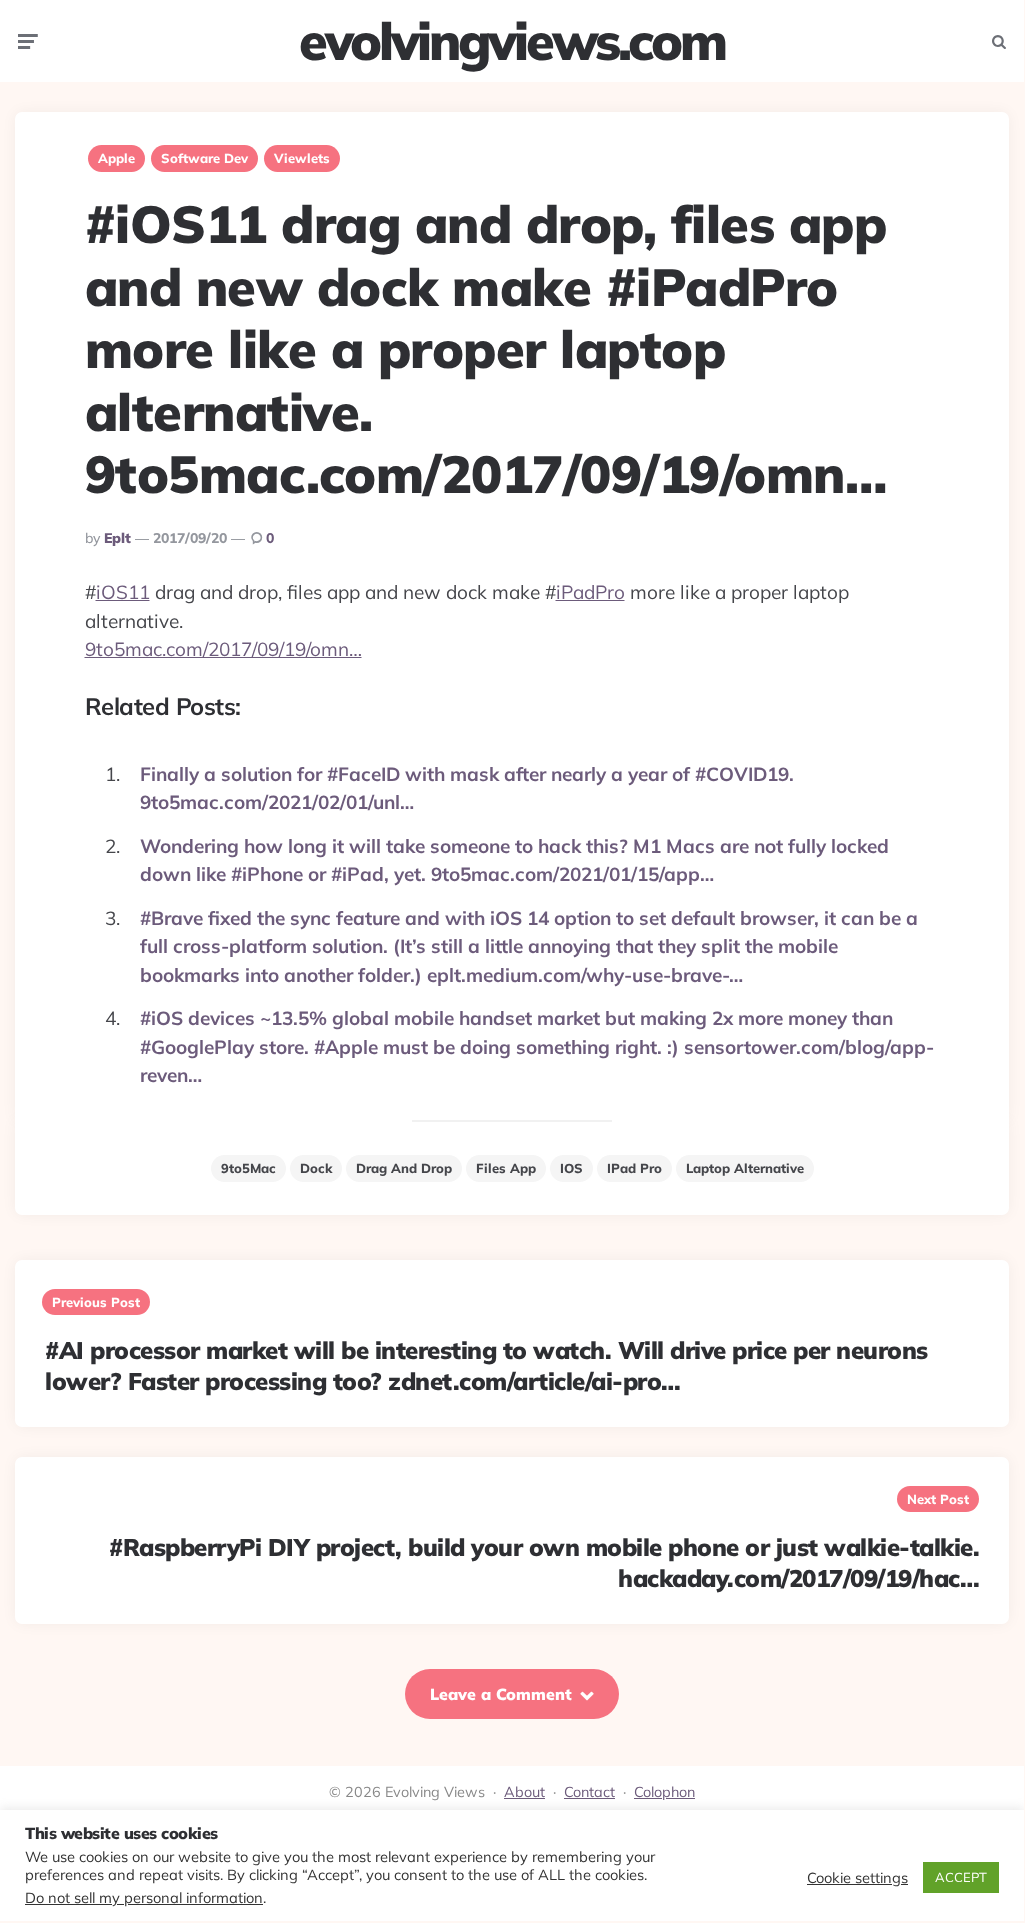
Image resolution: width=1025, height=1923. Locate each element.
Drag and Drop (404, 1168)
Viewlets (302, 158)
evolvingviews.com (512, 41)
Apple (116, 158)
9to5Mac (248, 1168)
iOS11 (123, 592)
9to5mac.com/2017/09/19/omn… (223, 649)
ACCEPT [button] (961, 1877)
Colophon (664, 1792)
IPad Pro (634, 1168)
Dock (316, 1168)
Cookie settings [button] (857, 1878)
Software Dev (204, 158)
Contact (589, 1792)
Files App (506, 1168)
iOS (571, 1168)
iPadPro (590, 592)
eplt (117, 538)
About (524, 1792)
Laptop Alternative (745, 1168)
